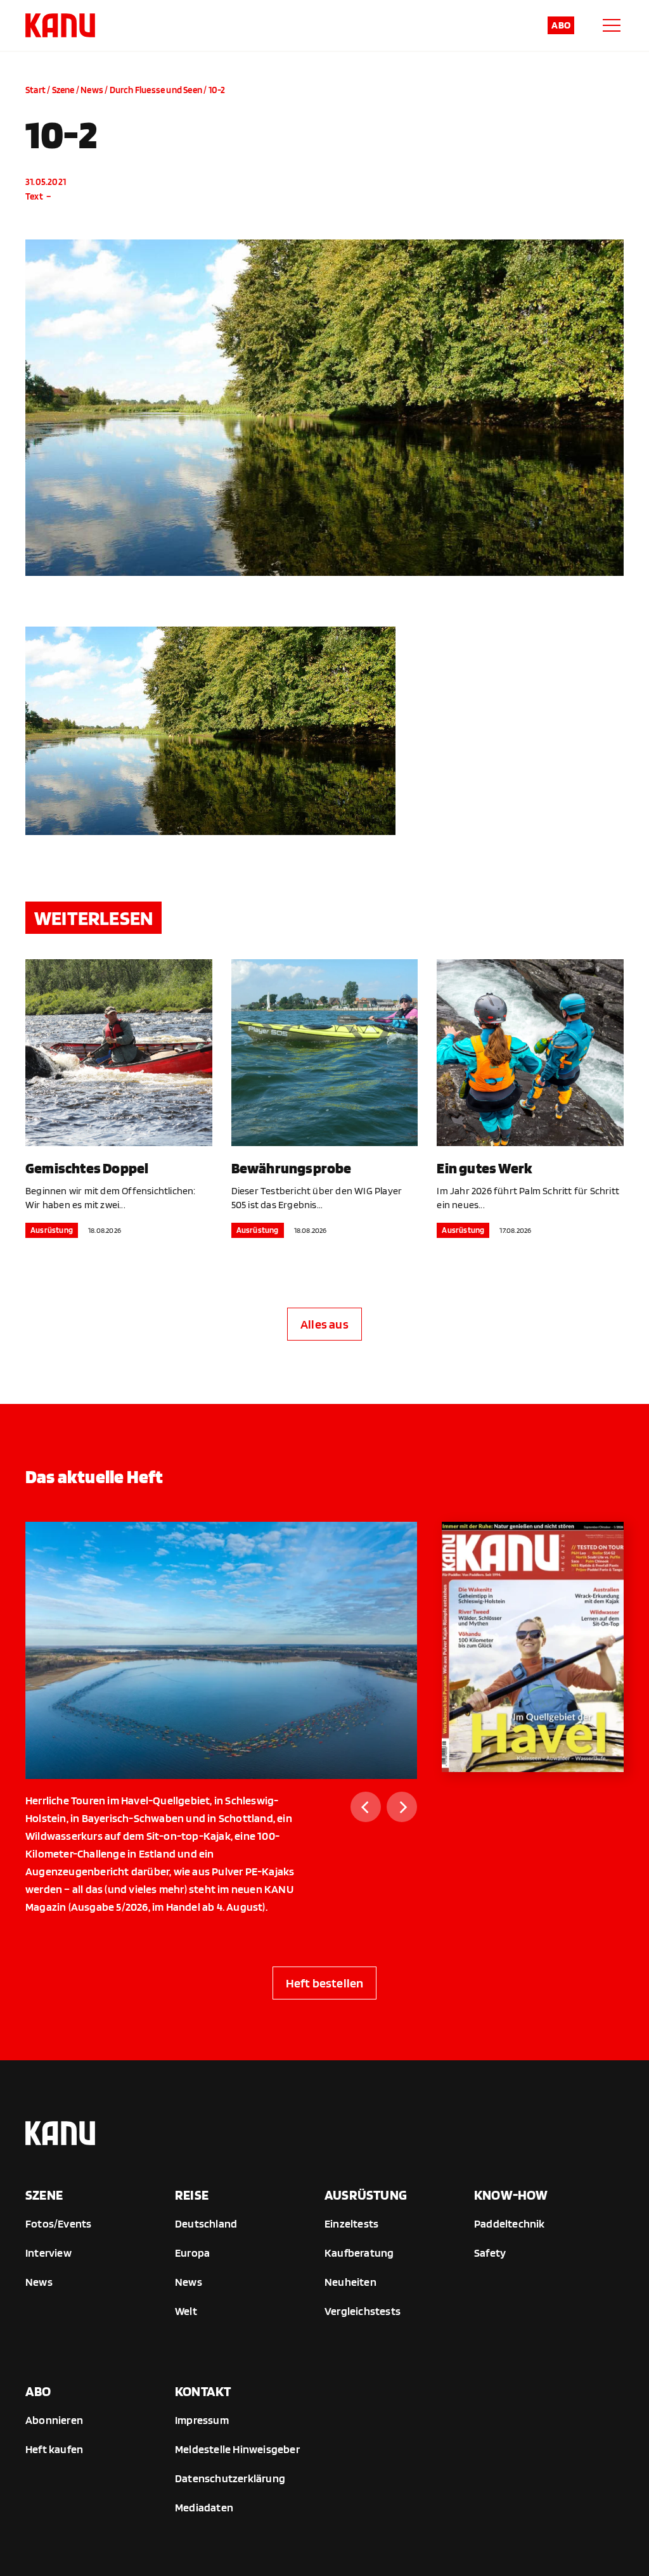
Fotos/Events (58, 2223)
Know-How (511, 2195)
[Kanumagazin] (60, 25)
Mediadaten (204, 2507)
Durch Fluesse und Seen (156, 90)
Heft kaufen (54, 2449)
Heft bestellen (325, 1983)
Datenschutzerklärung (230, 2478)
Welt (186, 2311)
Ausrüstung (52, 1230)
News (92, 90)
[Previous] (366, 1807)
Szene (63, 90)
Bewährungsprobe (292, 1168)
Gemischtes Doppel (87, 1168)
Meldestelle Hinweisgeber (237, 2449)
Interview (48, 2253)
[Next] (402, 1807)
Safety (490, 2253)
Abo (561, 25)
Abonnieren (54, 2420)
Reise (192, 2195)
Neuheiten (350, 2282)
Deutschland (206, 2223)
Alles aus (324, 1324)
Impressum (202, 2420)
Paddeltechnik (510, 2223)
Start (35, 90)
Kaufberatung (359, 2253)
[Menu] (612, 25)
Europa (192, 2253)
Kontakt (203, 2391)
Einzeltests (351, 2223)
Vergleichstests (363, 2311)
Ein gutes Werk (485, 1168)
